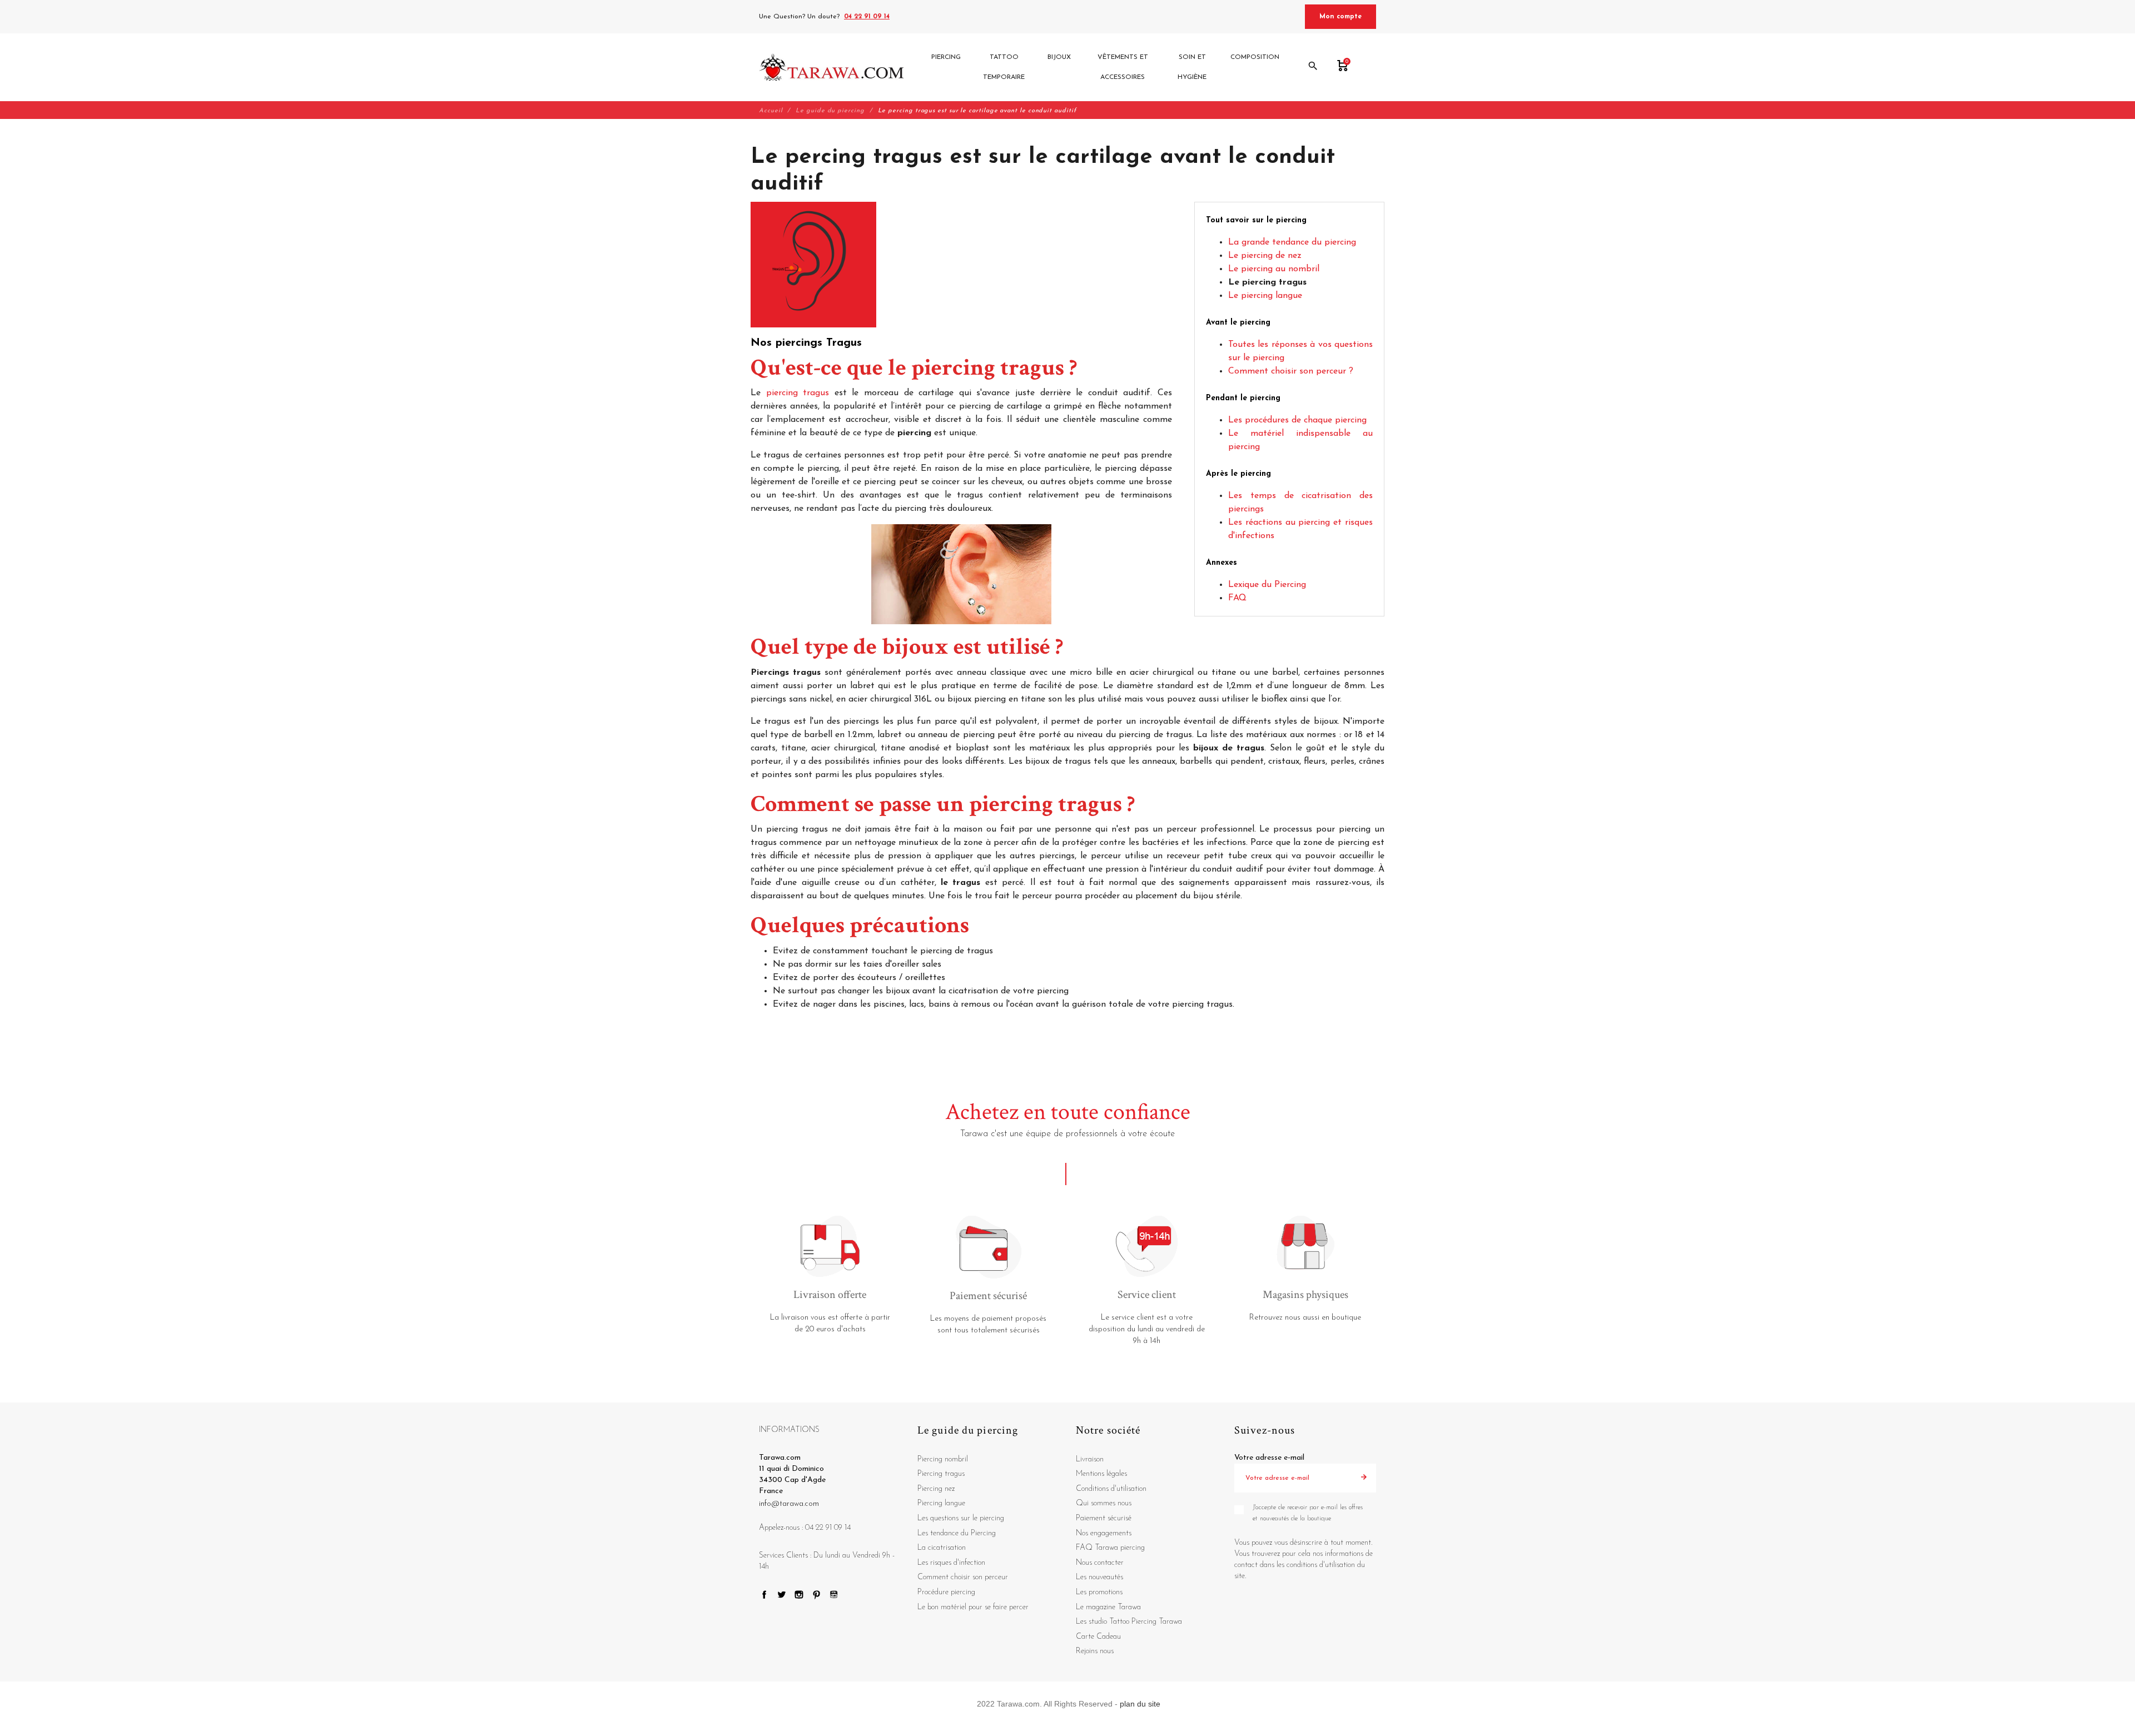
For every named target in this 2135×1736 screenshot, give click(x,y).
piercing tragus (798, 393)
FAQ (1237, 598)
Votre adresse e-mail (1269, 1458)
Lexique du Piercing (1267, 585)
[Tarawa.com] (831, 67)
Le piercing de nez (1265, 256)
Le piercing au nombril (1274, 269)
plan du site (1140, 1704)
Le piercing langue (1265, 296)
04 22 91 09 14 (867, 17)
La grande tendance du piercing (1292, 242)
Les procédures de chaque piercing (1297, 420)
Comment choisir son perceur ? (1291, 371)
